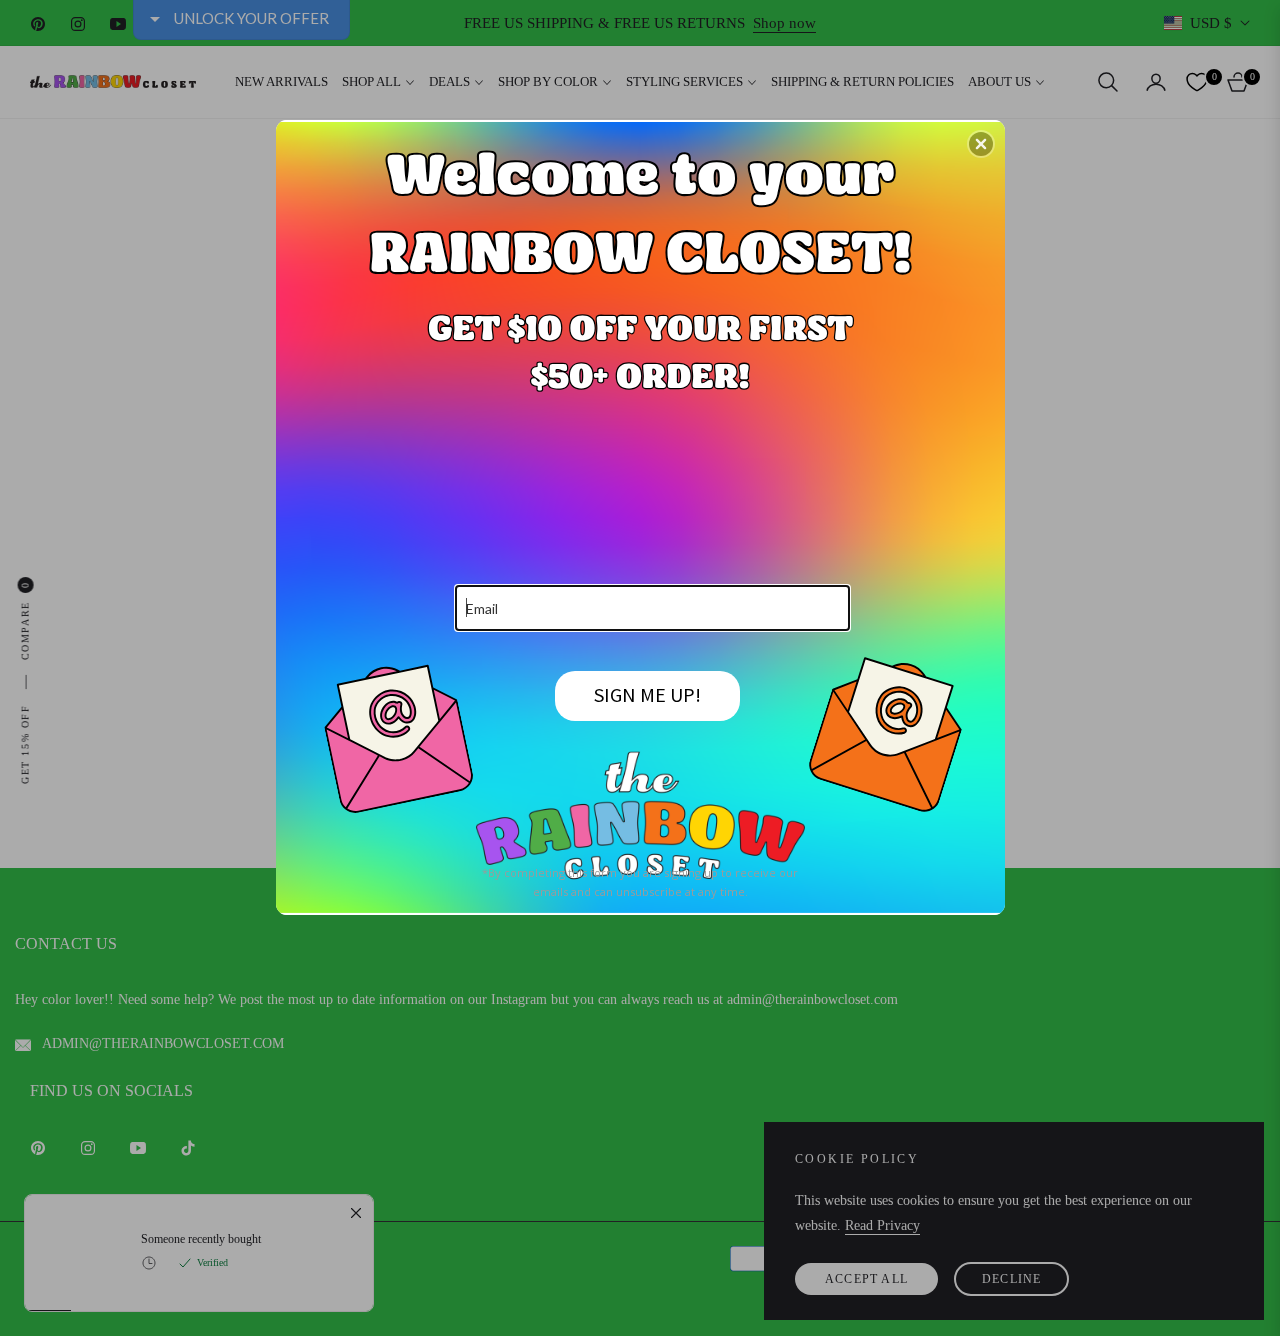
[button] (981, 144)
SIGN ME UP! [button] (647, 694)
